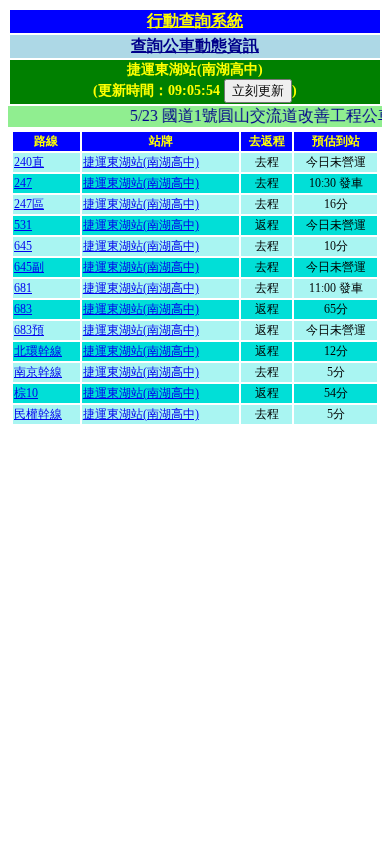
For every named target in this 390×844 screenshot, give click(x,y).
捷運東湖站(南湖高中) (141, 162)
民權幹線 (38, 414)
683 (23, 309)
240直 (29, 162)
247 (23, 183)
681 (23, 288)
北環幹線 (38, 351)
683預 (29, 330)
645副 (29, 267)
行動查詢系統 (195, 20)
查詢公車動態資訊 (195, 45)
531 (23, 225)
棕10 (26, 393)
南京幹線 (38, 372)
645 (23, 246)
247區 (29, 204)
